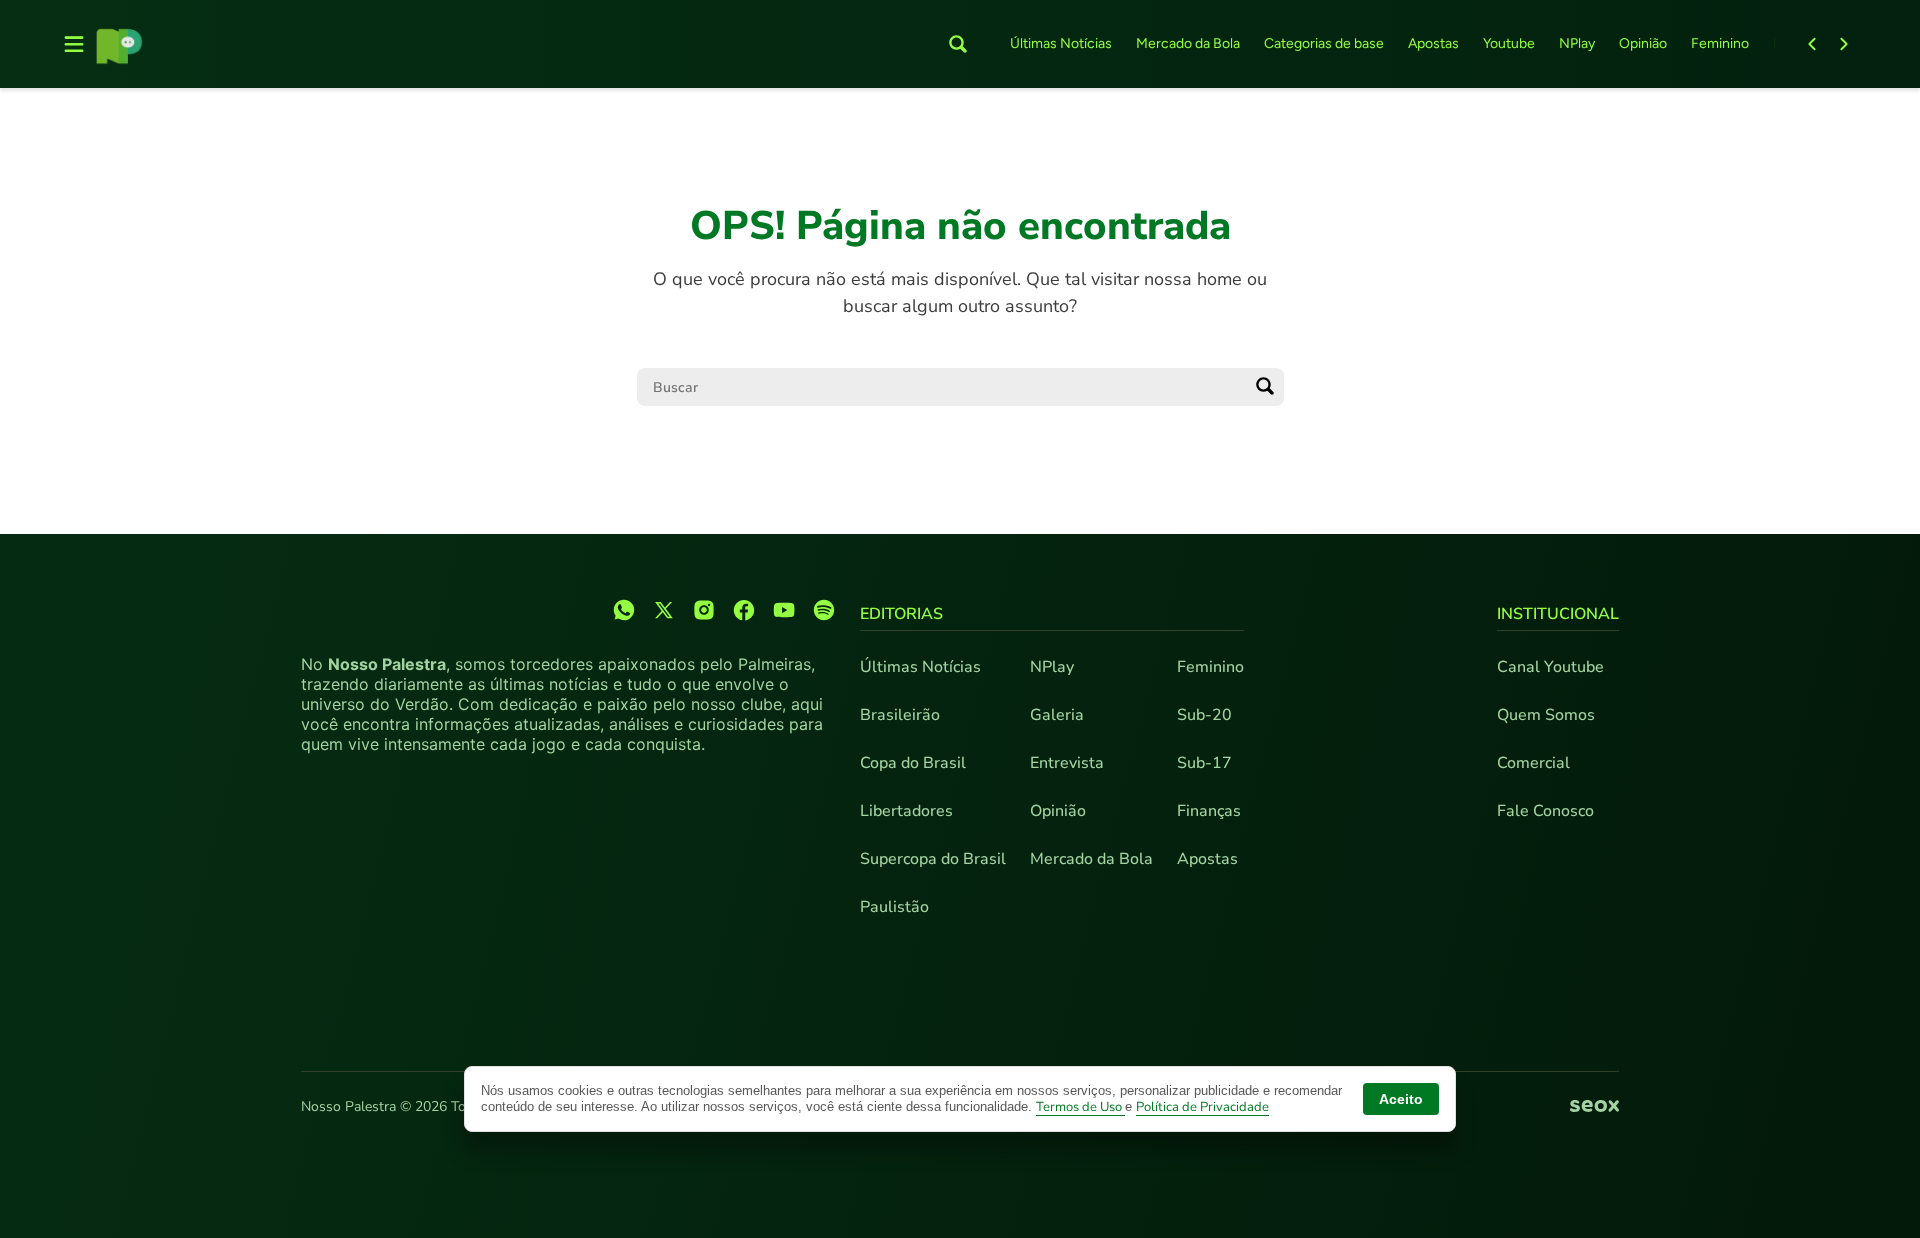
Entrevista (1067, 763)
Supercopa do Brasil (933, 859)
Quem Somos (1546, 715)
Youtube (1509, 43)
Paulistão (894, 907)
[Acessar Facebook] (744, 610)
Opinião (1643, 43)
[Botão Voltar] (1812, 44)
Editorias (901, 614)
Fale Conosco (1545, 811)
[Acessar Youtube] (784, 610)
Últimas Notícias (1061, 43)
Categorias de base (1324, 43)
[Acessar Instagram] (704, 610)
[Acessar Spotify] (824, 610)
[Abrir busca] (958, 44)
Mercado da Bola (1188, 43)
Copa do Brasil (913, 763)
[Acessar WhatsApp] (624, 610)
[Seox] (1594, 1107)
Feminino (1720, 43)
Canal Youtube (1550, 667)
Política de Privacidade (1202, 1107)
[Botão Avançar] (1844, 44)
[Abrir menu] (74, 44)
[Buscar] (1265, 387)
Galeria (1057, 715)
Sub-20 (1204, 715)
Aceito (1401, 1099)
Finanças (1209, 811)
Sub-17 (1204, 763)
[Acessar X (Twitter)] (664, 610)
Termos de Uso (1080, 1107)
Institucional (1558, 614)
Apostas (1433, 43)
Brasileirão (900, 715)
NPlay (1577, 43)
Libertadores (906, 811)
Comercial (1533, 763)
